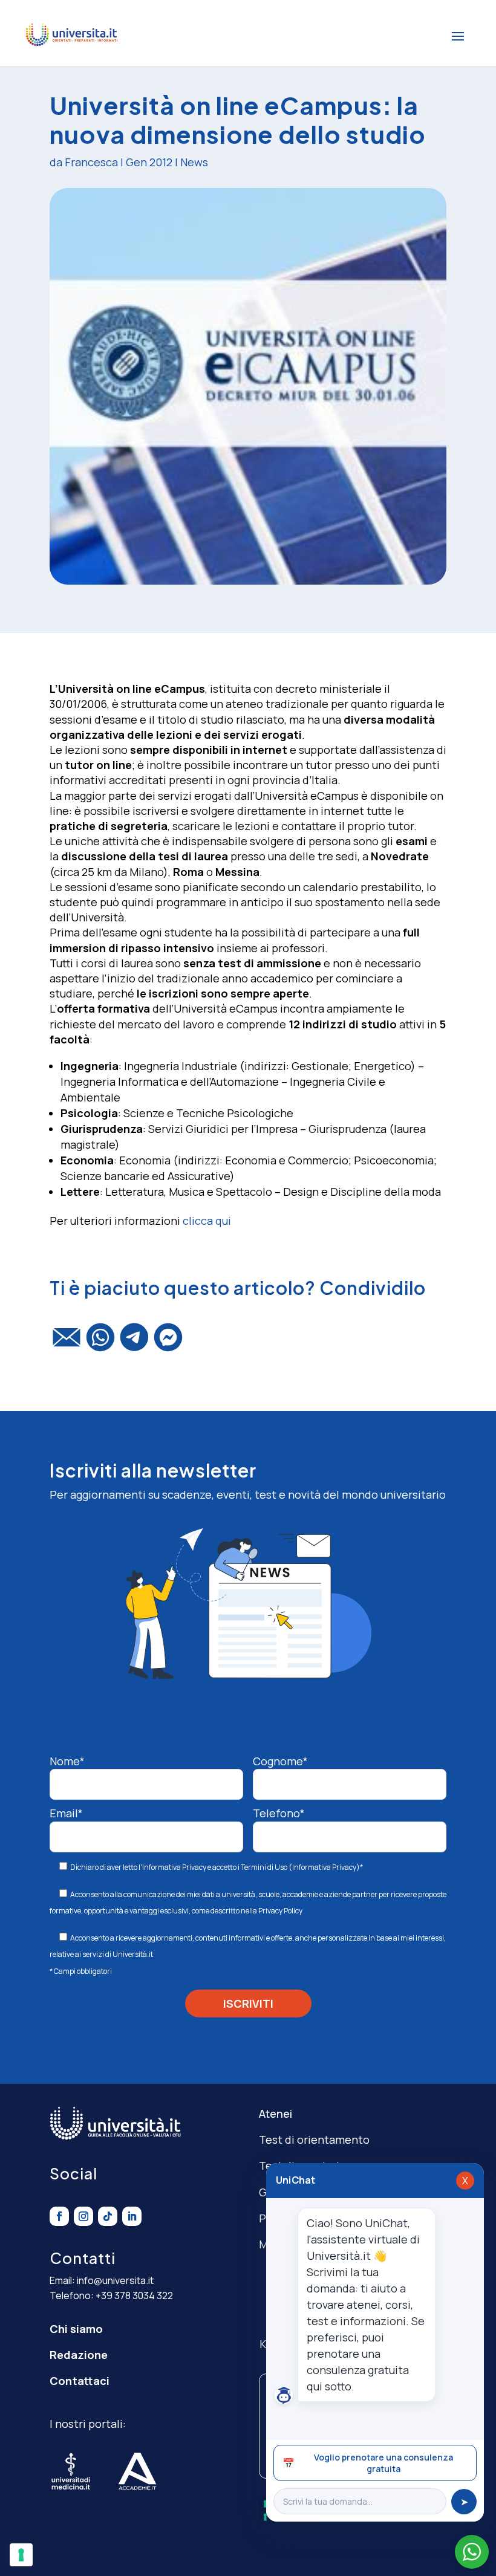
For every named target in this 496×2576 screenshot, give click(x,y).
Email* (66, 1813)
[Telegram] (134, 1343)
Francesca (91, 162)
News (194, 162)
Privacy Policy (280, 1911)
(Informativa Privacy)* (325, 1867)
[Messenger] (168, 1343)
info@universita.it (115, 2280)
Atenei (276, 2114)
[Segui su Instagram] (83, 2216)
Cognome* (280, 1761)
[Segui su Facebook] (59, 2216)
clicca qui (207, 1221)
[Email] (67, 1343)
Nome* (67, 1761)
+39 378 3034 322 (134, 2295)
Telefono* (279, 1813)
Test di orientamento (314, 2140)
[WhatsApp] (100, 1343)
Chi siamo (76, 2329)
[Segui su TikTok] (108, 2216)
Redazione (79, 2355)
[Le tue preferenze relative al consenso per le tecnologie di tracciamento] (21, 2555)
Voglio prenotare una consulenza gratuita (368, 2463)
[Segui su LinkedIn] (132, 2216)
